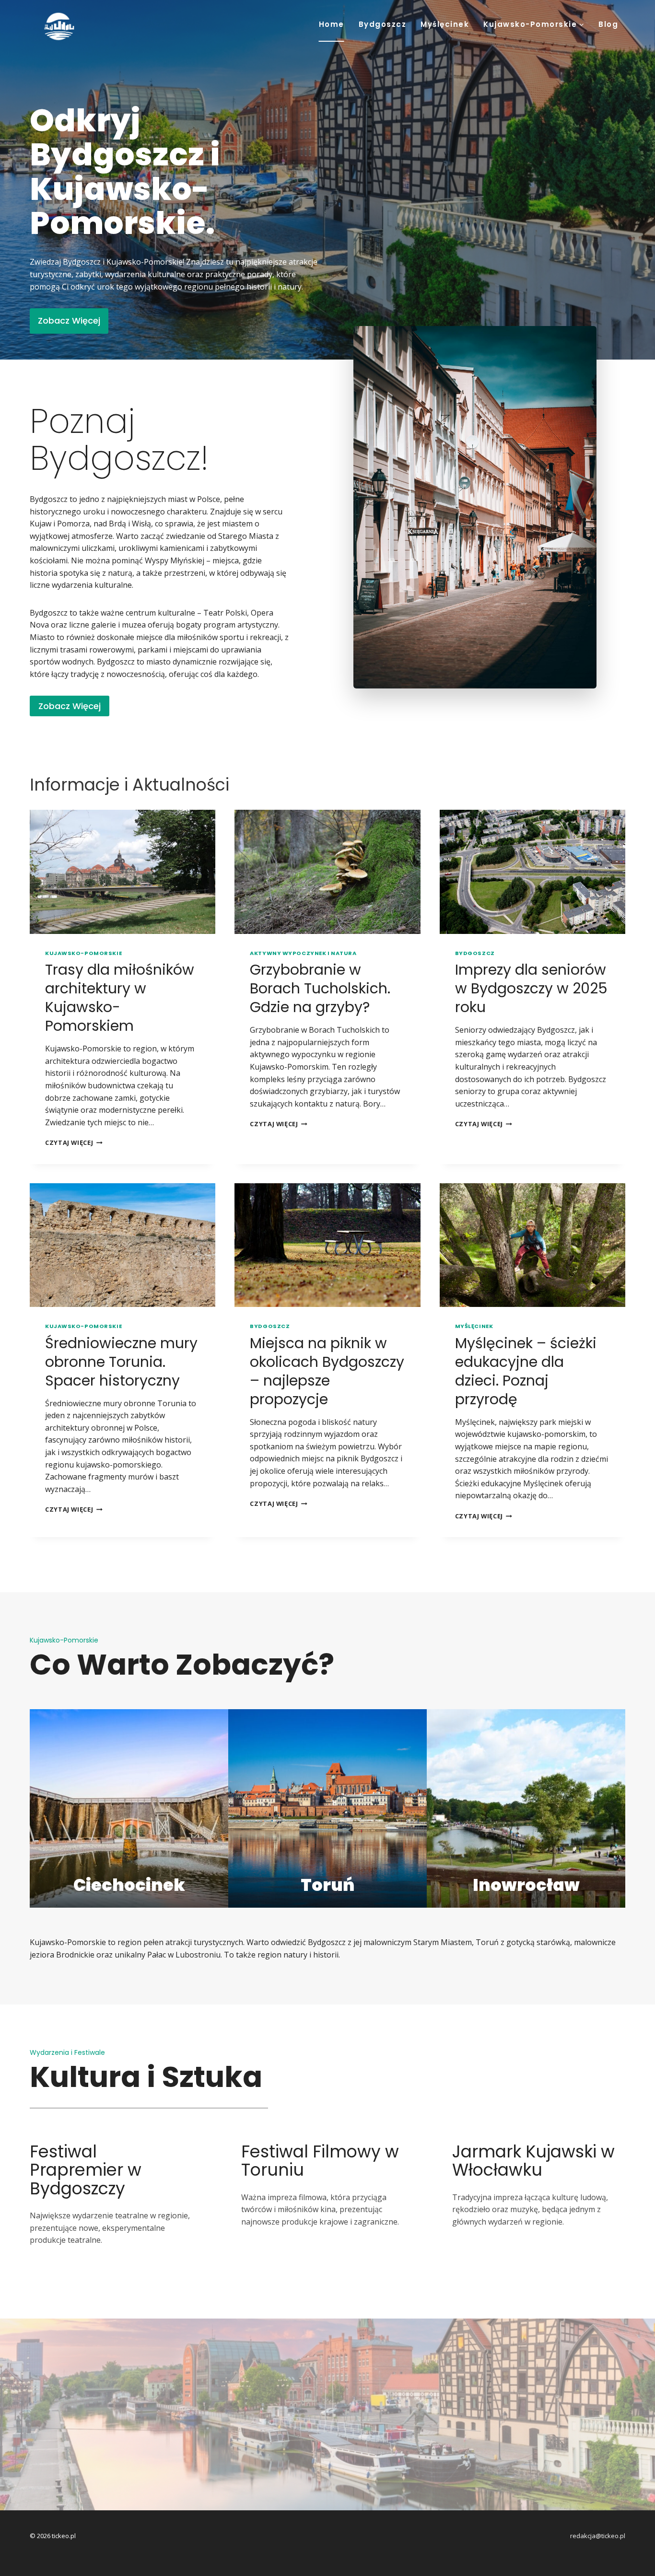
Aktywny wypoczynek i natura (303, 953)
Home (332, 24)
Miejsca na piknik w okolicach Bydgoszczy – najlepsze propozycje (327, 1371)
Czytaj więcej (74, 1142)
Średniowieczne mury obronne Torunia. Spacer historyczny (121, 1362)
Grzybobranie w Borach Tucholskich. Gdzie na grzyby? (320, 988)
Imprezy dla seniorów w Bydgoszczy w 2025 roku (531, 988)
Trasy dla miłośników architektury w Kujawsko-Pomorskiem (120, 998)
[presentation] (123, 872)
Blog (608, 24)
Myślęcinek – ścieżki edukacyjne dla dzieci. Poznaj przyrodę (526, 1371)
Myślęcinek (445, 24)
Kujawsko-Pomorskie (83, 953)
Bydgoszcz (383, 24)
